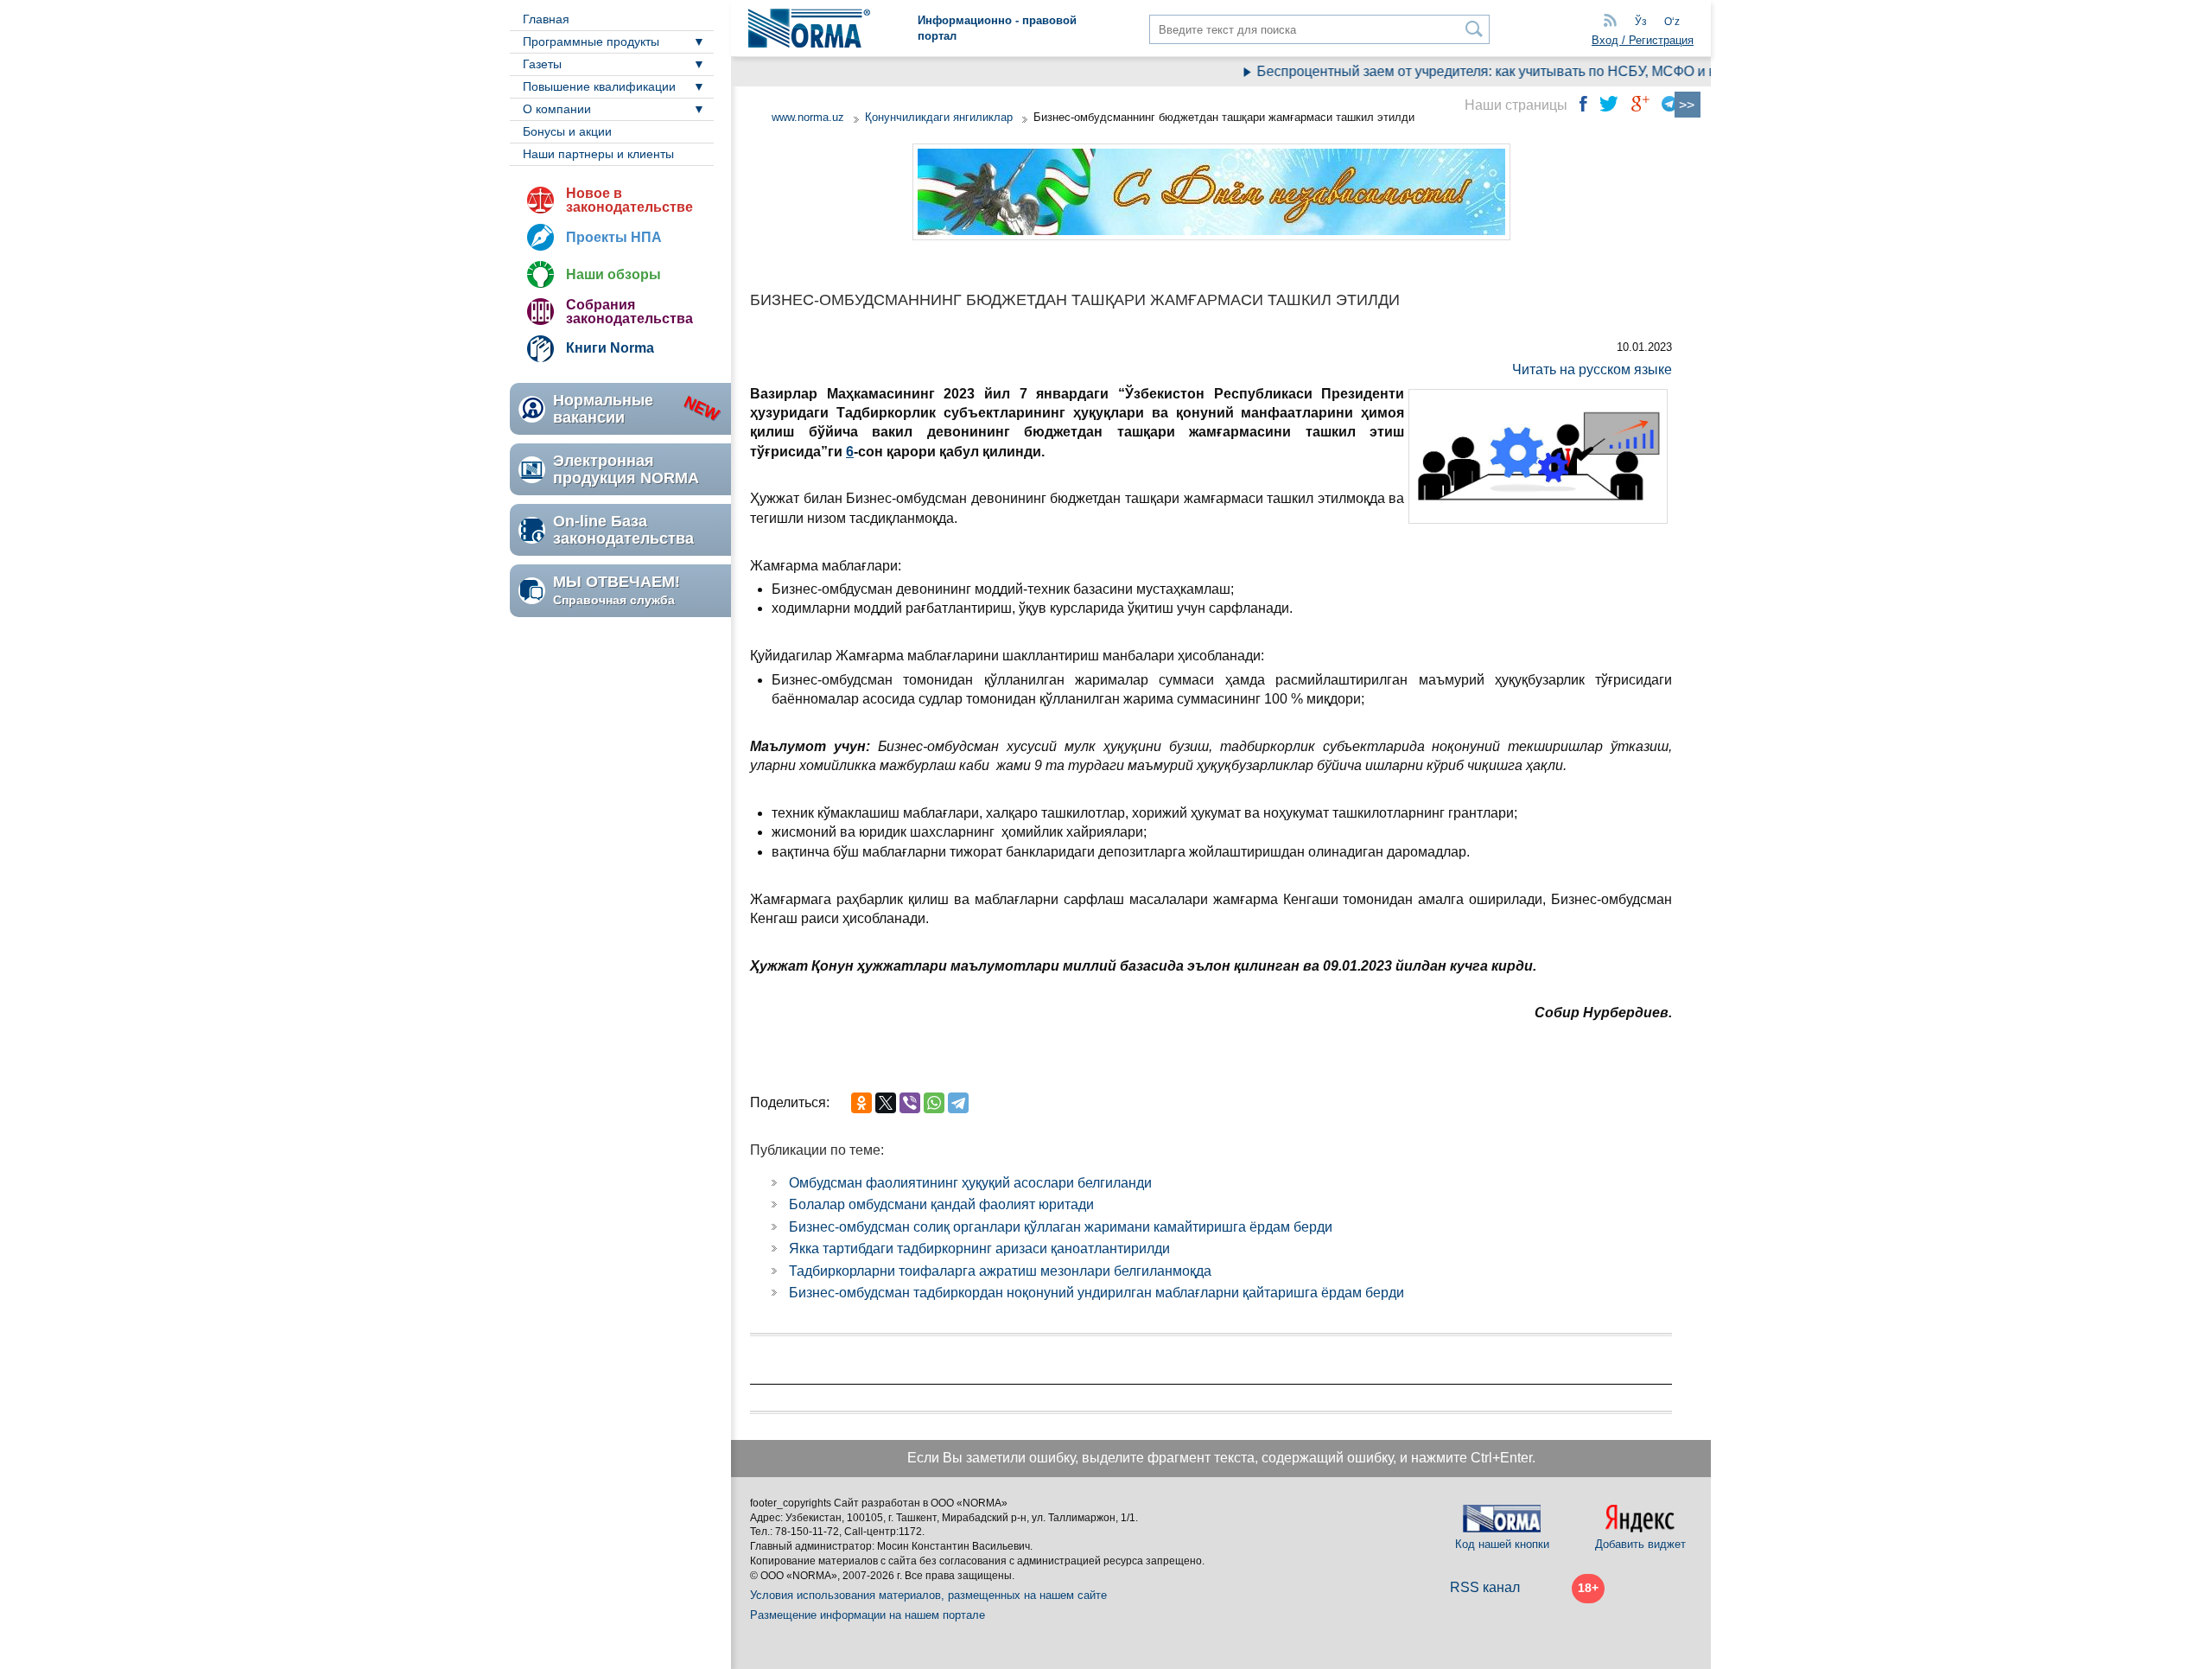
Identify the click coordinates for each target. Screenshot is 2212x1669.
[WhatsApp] (934, 1103)
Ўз (1641, 22)
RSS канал (1485, 1587)
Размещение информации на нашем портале (868, 1615)
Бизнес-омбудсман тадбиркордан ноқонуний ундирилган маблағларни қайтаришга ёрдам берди (1096, 1293)
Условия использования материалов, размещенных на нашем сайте (928, 1595)
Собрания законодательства (629, 312)
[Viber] (910, 1103)
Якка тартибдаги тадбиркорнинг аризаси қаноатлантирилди (979, 1249)
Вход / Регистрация (1643, 40)
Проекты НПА (614, 237)
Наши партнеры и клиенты (598, 154)
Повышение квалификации (599, 86)
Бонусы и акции (567, 131)
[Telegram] (958, 1103)
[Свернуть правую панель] (1688, 105)
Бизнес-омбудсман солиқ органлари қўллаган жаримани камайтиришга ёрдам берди (1061, 1227)
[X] (886, 1103)
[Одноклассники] (861, 1103)
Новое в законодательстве (629, 200)
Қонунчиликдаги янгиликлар (941, 117)
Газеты (542, 64)
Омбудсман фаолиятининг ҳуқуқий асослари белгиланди (970, 1183)
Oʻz (1672, 22)
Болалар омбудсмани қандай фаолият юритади (941, 1204)
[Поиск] (1475, 29)
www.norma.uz (808, 117)
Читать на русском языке (1592, 369)
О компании (557, 109)
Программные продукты (591, 41)
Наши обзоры (613, 274)
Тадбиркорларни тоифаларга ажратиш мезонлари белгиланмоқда (1000, 1271)
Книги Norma (610, 348)
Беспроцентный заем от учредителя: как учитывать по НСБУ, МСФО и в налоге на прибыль (1524, 71)
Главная (546, 19)
